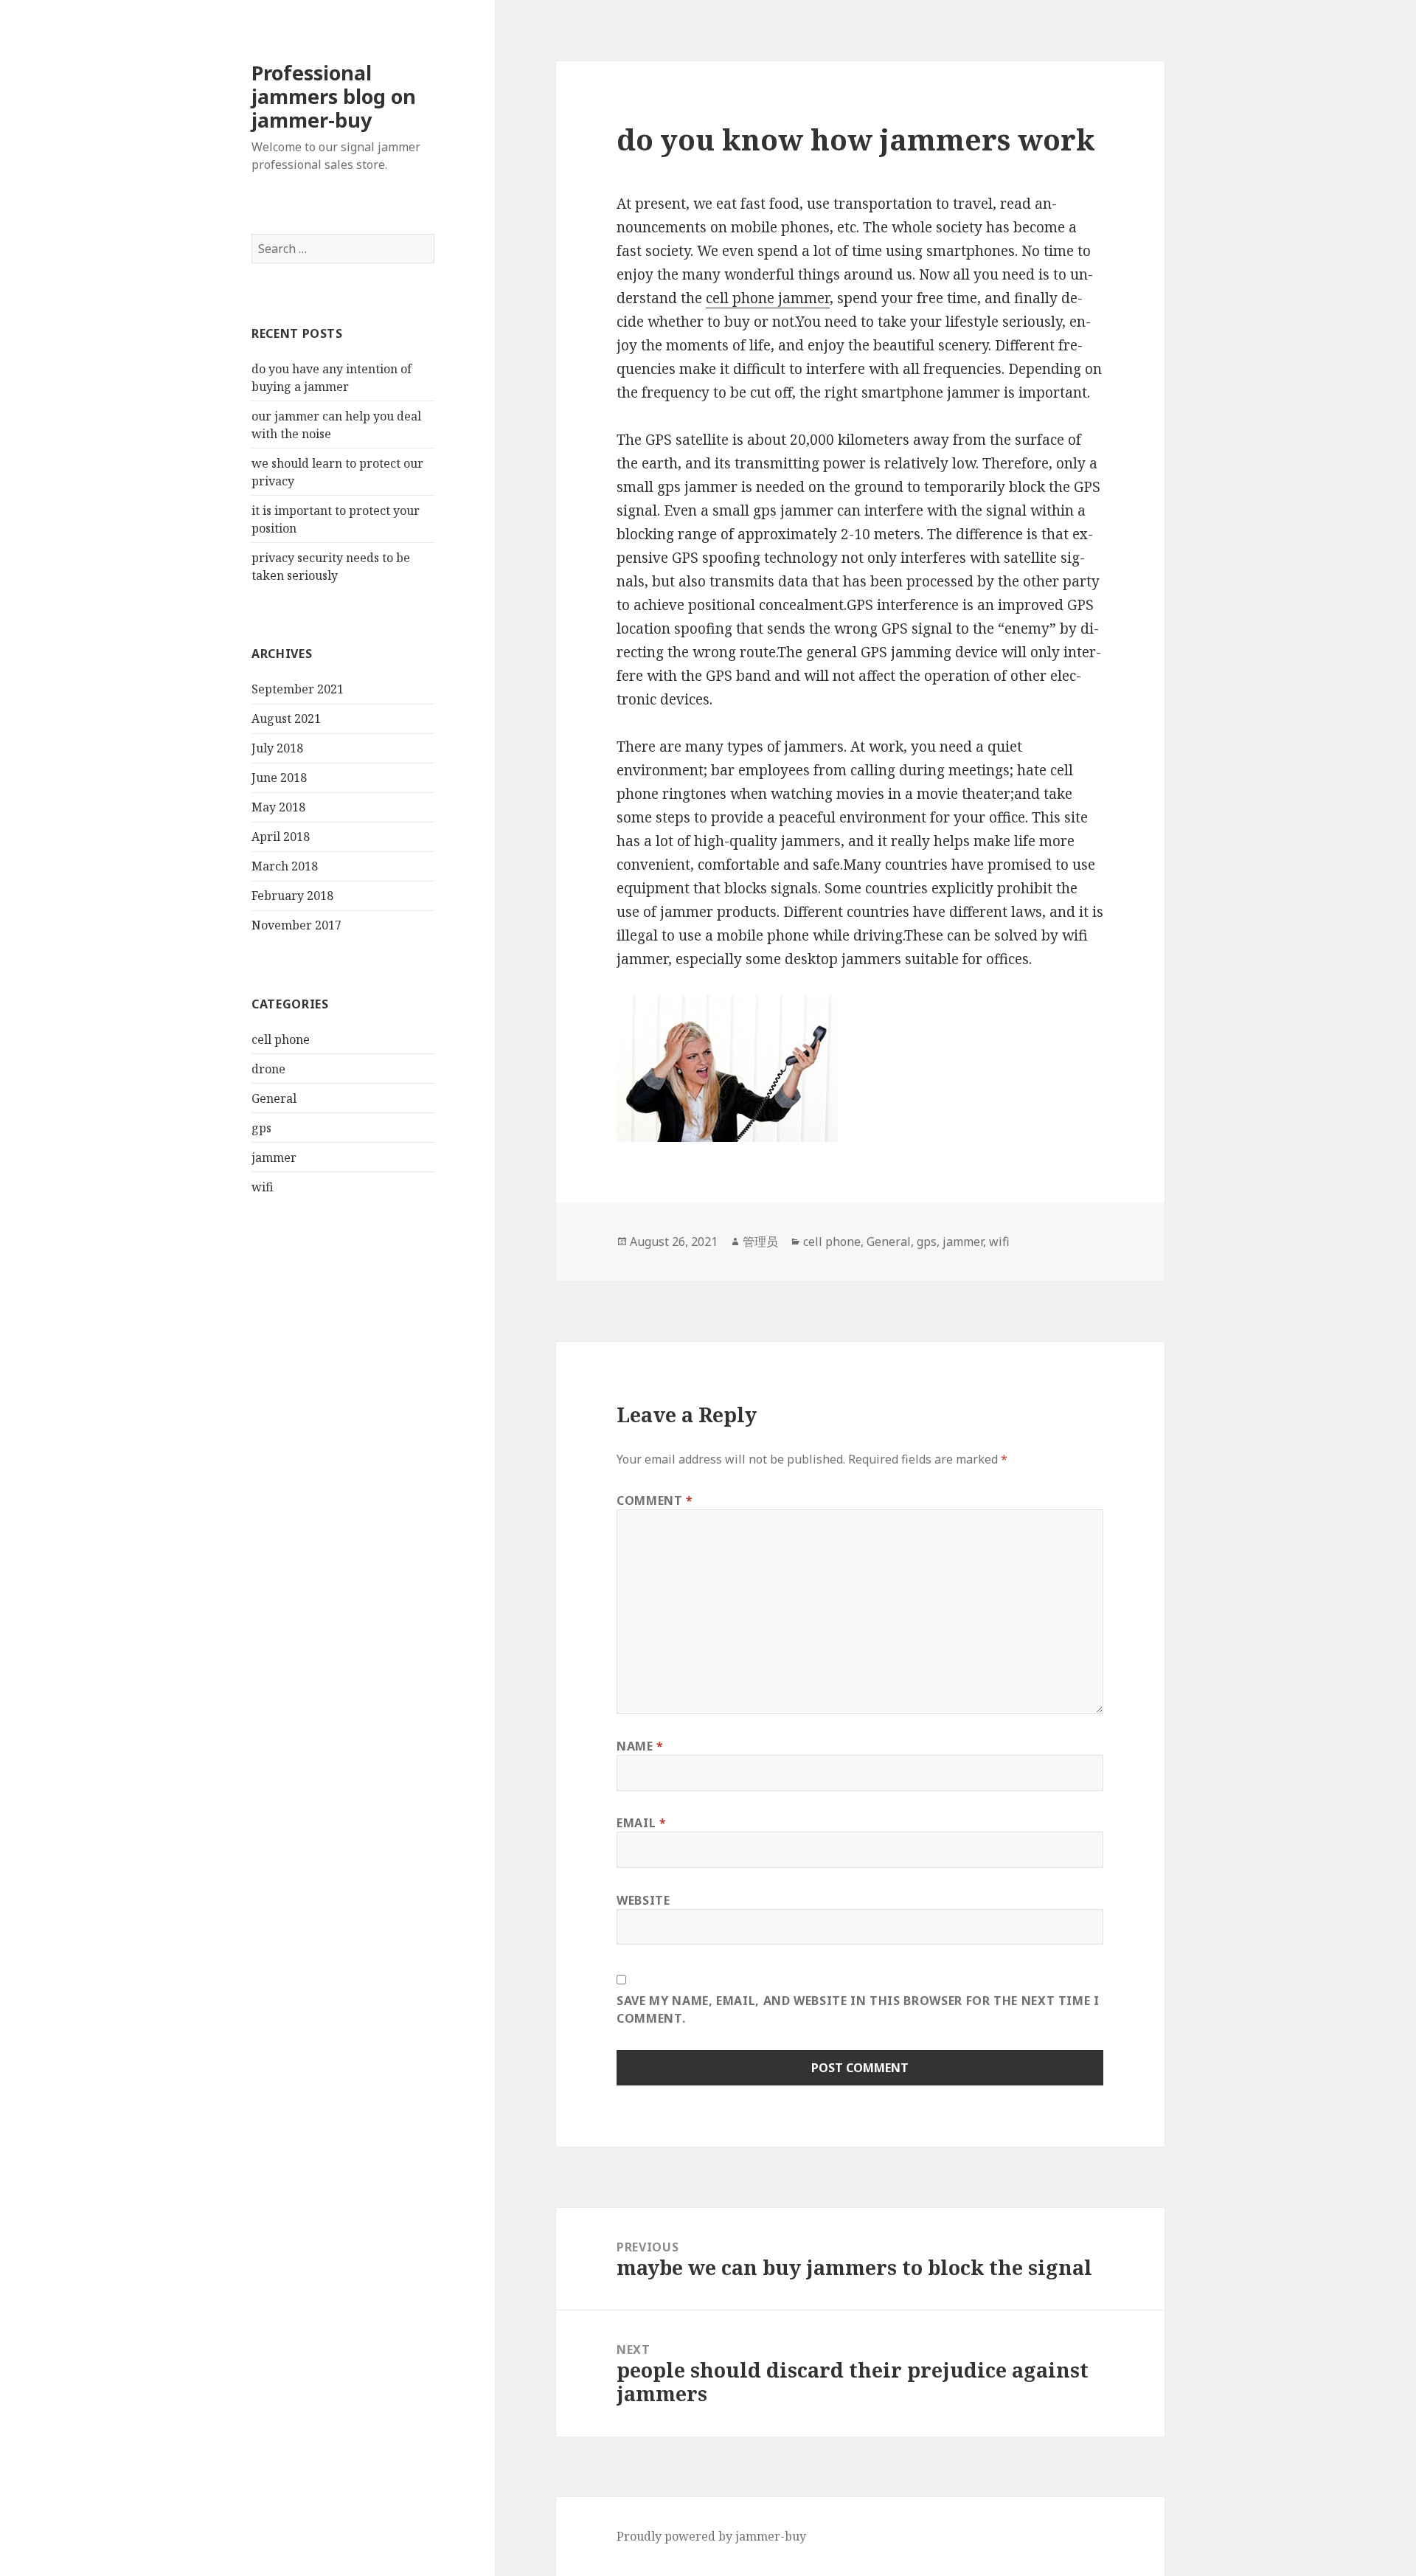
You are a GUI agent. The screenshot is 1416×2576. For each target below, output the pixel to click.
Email (641, 1823)
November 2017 (296, 925)
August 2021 (286, 719)
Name (640, 1746)
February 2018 (292, 896)
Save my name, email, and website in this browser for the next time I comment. (858, 2009)
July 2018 (277, 748)
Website (643, 1900)
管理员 (760, 1242)
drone (268, 1069)
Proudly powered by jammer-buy (711, 2536)
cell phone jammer (768, 298)
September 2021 (298, 689)
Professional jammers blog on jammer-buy (334, 96)
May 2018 (278, 807)
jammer (274, 1157)
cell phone (281, 1039)
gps (261, 1128)
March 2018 (285, 866)
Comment (655, 1500)
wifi (263, 1187)
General (274, 1098)
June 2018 (279, 778)
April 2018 (281, 837)
